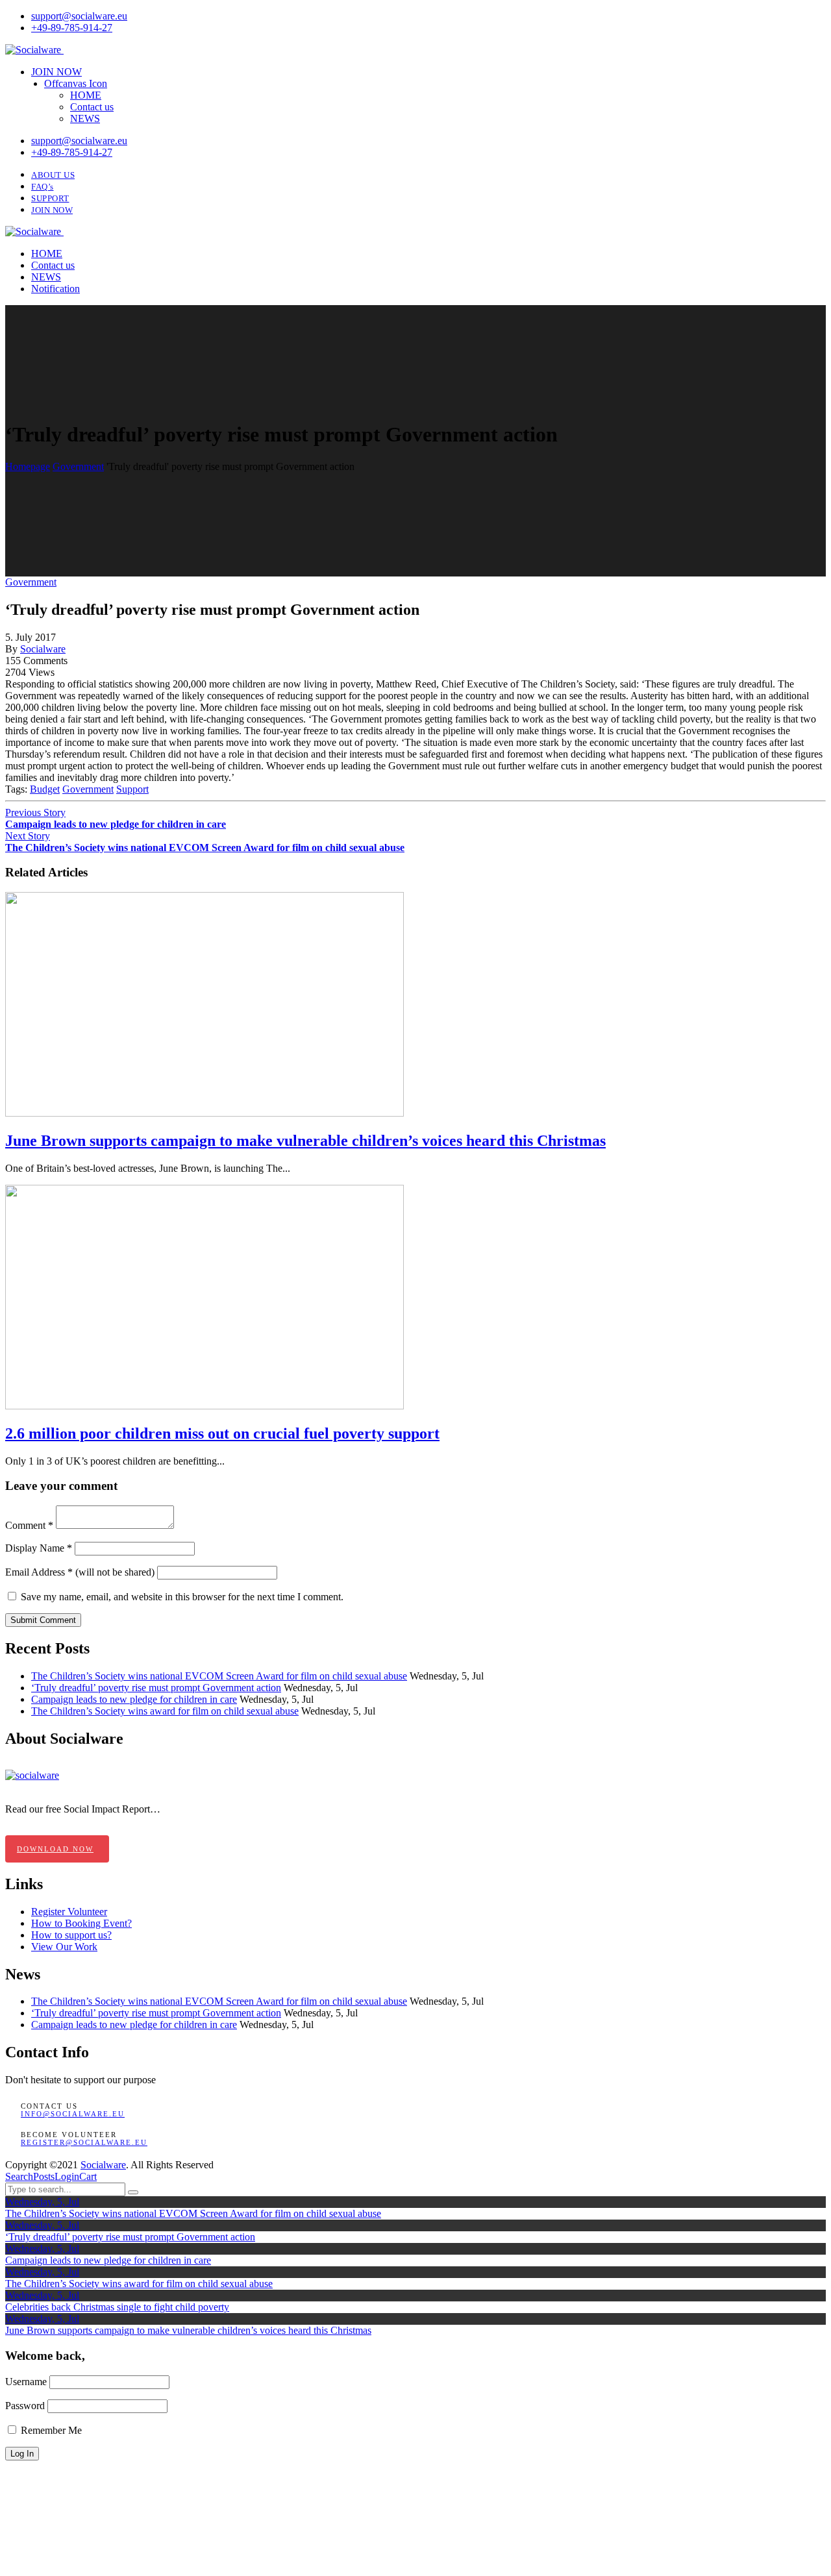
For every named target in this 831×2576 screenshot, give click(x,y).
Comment (29, 1525)
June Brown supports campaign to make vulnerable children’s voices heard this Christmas (188, 2330)
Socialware (43, 649)
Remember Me (50, 2430)
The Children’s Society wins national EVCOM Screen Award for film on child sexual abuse (219, 1676)
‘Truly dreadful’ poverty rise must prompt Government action (156, 1688)
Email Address (39, 1572)
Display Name (39, 1548)
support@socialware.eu (79, 16)
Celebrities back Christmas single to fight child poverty (117, 2307)
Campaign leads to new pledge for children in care (134, 1699)
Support (132, 789)
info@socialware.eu (73, 2114)
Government (78, 466)
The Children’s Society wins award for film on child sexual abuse (165, 1711)
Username (26, 2382)
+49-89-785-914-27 (72, 28)
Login (67, 2176)
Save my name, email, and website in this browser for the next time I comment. (182, 1597)
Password (25, 2406)
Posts (44, 2176)
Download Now (55, 1849)
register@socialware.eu (84, 2142)
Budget (45, 789)
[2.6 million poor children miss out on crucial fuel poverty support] (205, 1406)
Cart (88, 2176)
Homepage (28, 466)
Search (19, 2176)
